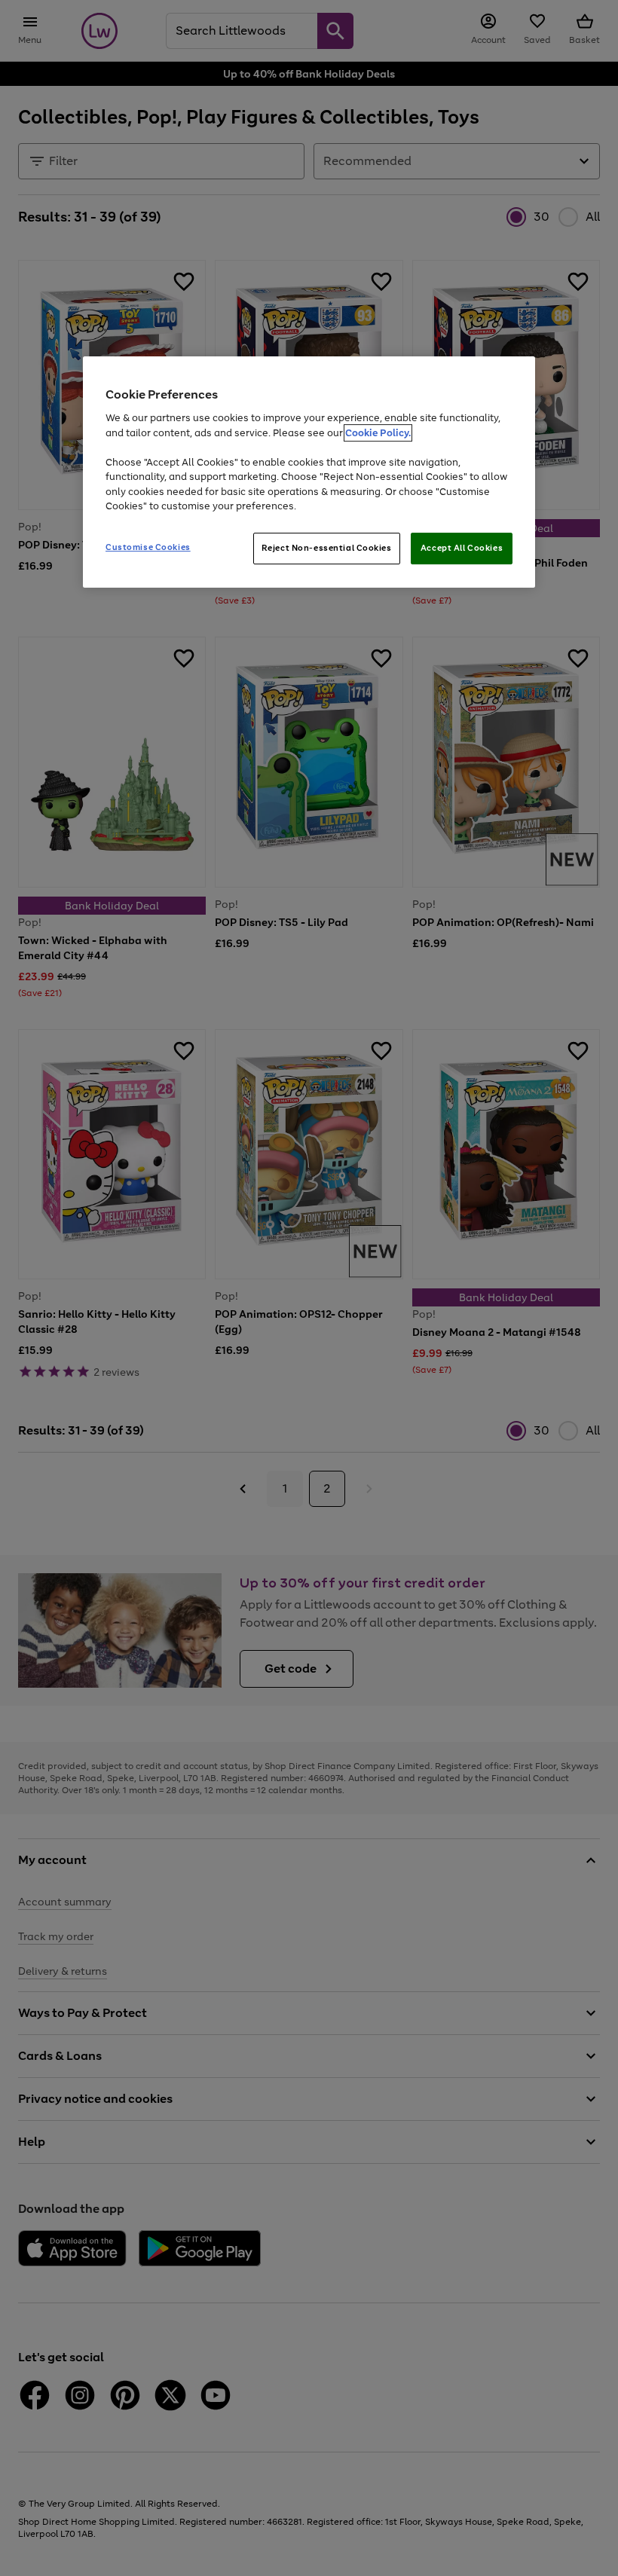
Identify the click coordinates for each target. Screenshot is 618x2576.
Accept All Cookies (462, 548)
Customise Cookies (148, 547)
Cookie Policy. (378, 433)
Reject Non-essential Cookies (327, 548)
